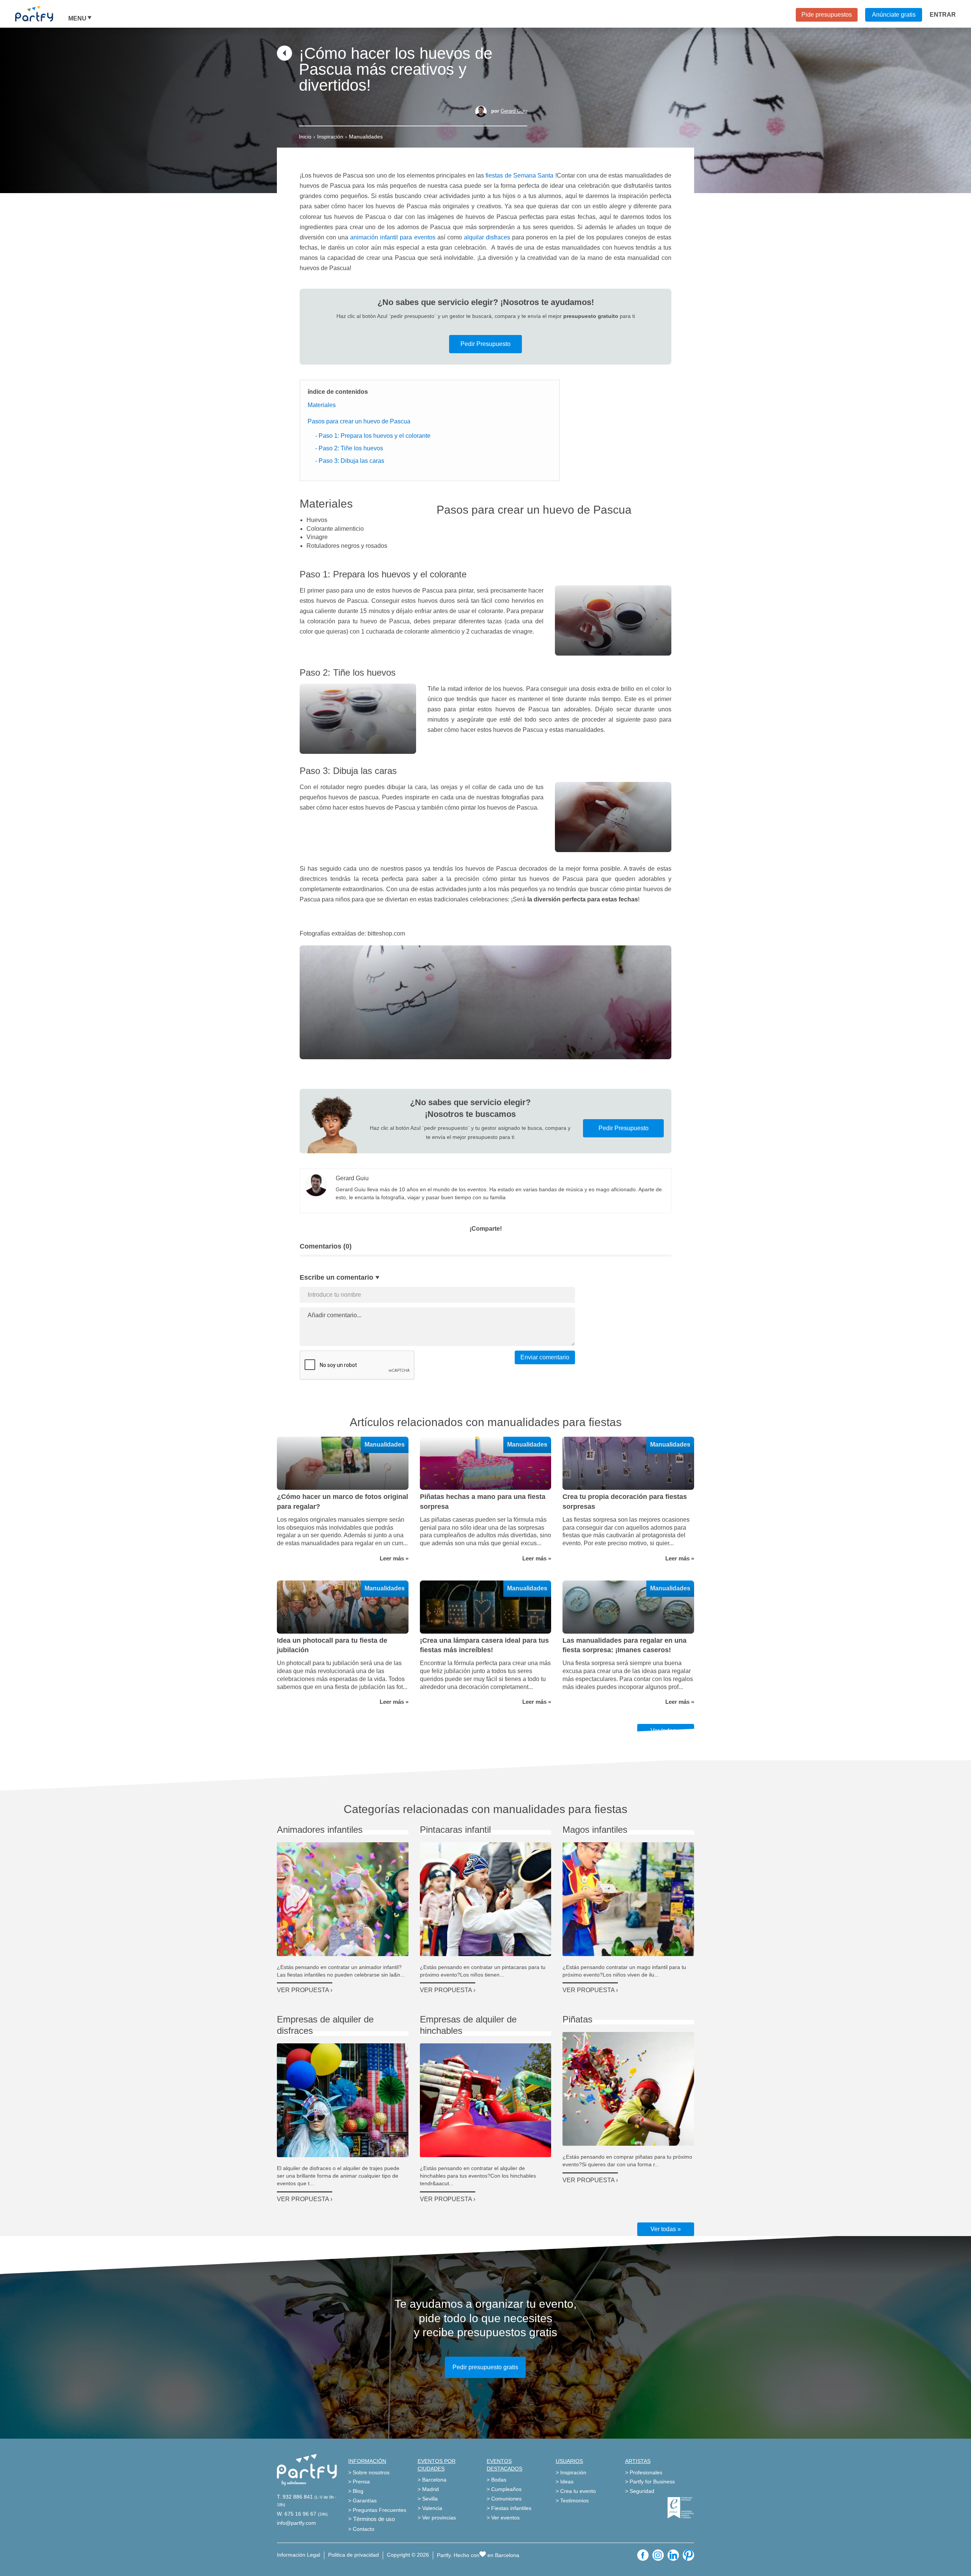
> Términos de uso (372, 2519)
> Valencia (430, 2508)
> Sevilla (428, 2499)
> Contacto (361, 2529)
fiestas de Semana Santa (519, 175)
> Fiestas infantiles (509, 2508)
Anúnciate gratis (894, 15)
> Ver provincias (437, 2518)
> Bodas (496, 2480)
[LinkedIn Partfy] (673, 2555)
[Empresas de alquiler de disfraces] (343, 2100)
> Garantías (362, 2501)
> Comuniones (504, 2499)
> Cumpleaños (504, 2489)
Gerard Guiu (514, 111)
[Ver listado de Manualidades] (284, 59)
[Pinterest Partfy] (688, 2555)
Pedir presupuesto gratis (485, 2367)
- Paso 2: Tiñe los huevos (349, 448)
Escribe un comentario (336, 1277)
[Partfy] (42, 14)
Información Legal (299, 2555)
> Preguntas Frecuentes (377, 2510)
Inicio (305, 137)
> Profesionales (644, 2472)
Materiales (322, 405)
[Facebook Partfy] (643, 2555)
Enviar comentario (545, 1357)
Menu (77, 19)
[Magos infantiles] (628, 1899)
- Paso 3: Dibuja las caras (350, 461)
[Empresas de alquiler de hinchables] (486, 2100)
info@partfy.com (296, 2523)
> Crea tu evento (576, 2491)
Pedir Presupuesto (485, 344)
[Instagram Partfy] (658, 2555)
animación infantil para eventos (393, 237)
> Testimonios (572, 2501)
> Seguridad (640, 2491)
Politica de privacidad (354, 2555)
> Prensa (359, 2482)
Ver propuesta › (305, 1990)
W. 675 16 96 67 (297, 2514)
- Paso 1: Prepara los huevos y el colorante (373, 436)
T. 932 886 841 (295, 2497)
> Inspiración (571, 2472)
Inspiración (330, 137)
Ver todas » (666, 2229)
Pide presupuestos (827, 15)
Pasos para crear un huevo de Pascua (359, 421)
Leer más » (394, 1558)
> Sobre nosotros (369, 2472)
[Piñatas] (628, 2089)
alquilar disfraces (487, 237)
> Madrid (428, 2489)
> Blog (356, 2491)
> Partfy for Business (650, 2482)
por (509, 111)
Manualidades (366, 137)
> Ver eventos (503, 2518)
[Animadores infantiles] (343, 1899)
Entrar (943, 15)
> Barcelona (432, 2480)
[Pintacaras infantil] (486, 1899)
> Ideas (565, 2482)
